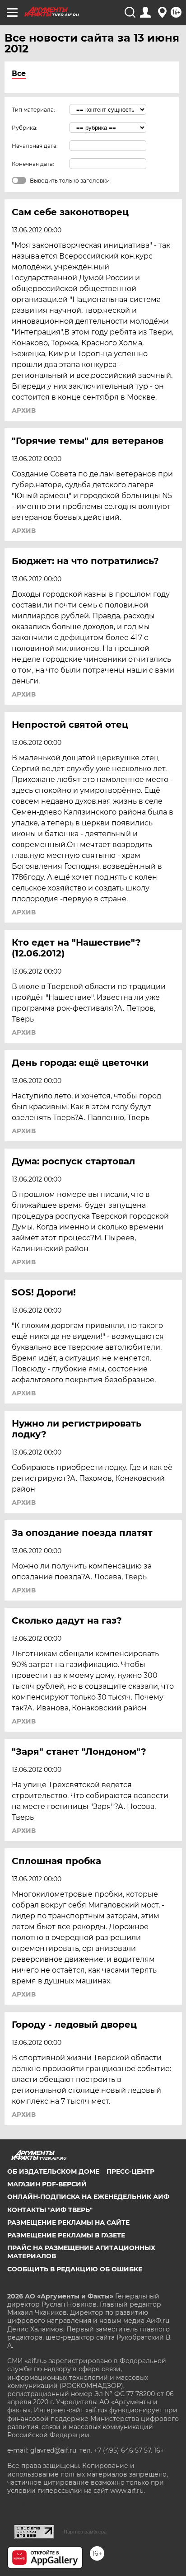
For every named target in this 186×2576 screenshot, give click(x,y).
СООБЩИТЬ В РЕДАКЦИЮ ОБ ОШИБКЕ (75, 2269)
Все (19, 73)
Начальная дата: (35, 146)
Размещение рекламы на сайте (68, 2223)
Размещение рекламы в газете (66, 2235)
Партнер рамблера (85, 2532)
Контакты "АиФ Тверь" (50, 2210)
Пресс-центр (130, 2171)
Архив (24, 410)
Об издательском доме (53, 2171)
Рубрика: (25, 128)
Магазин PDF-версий (47, 2184)
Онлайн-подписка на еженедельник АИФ (88, 2197)
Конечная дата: (33, 164)
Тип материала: (33, 110)
